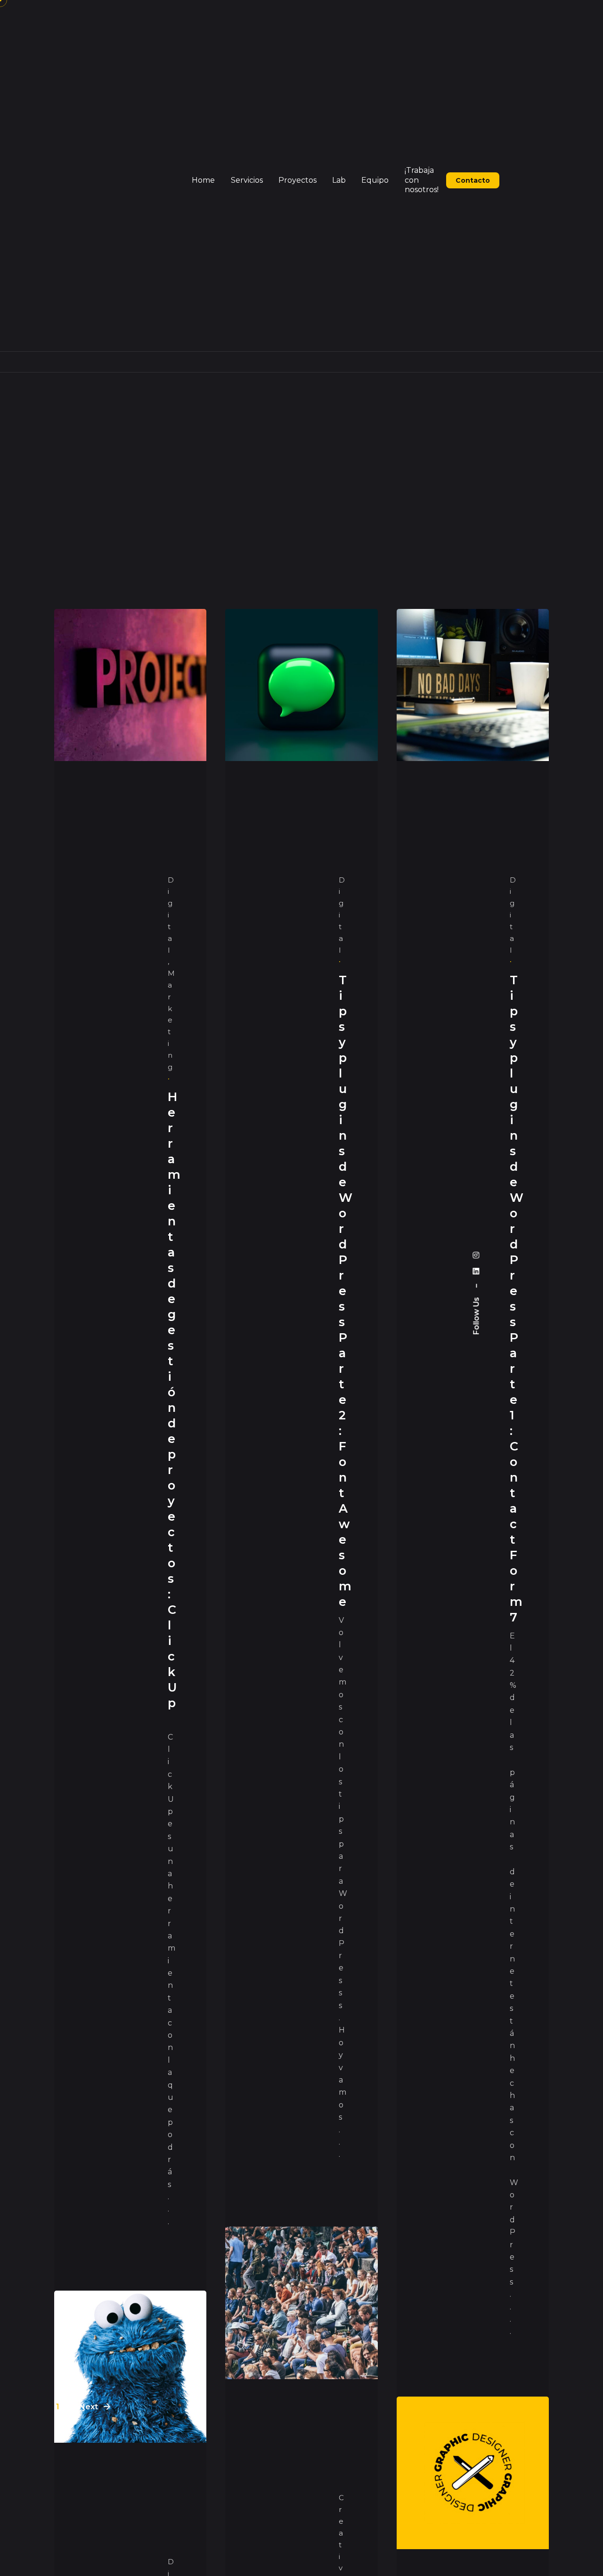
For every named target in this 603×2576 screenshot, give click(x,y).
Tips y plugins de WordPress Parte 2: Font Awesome (346, 1290)
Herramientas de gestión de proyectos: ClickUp (174, 1407)
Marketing (171, 1020)
